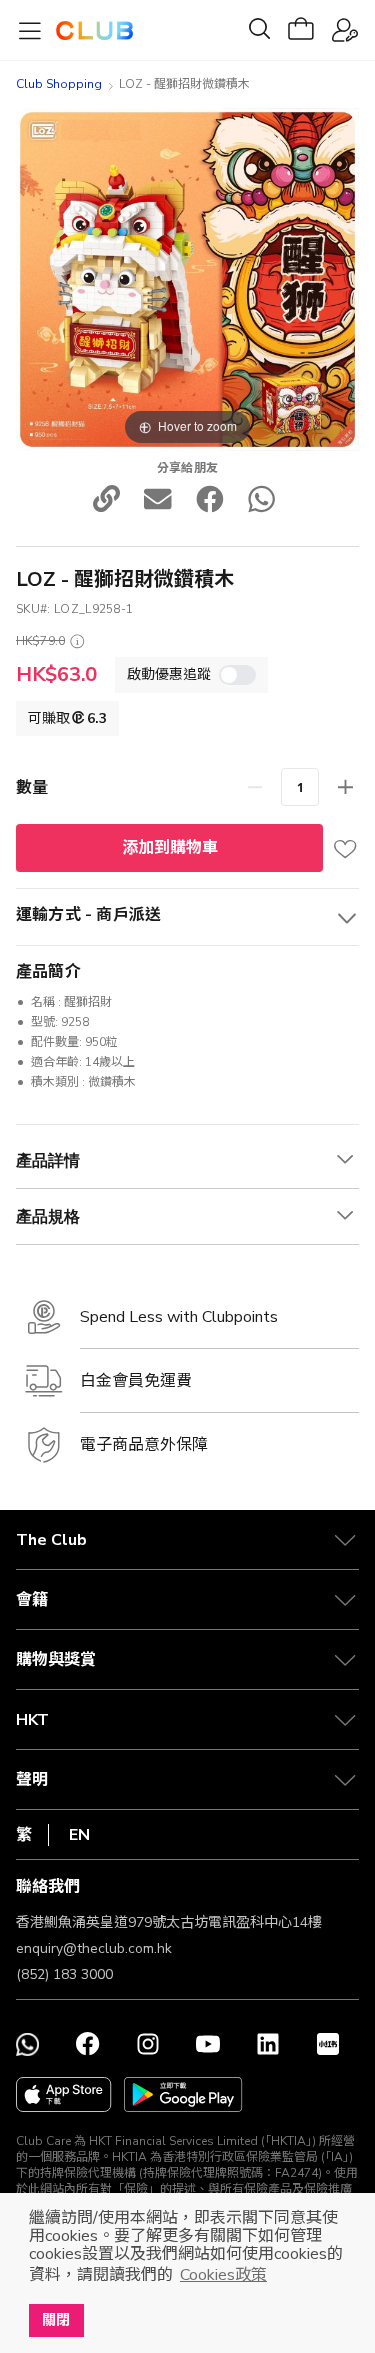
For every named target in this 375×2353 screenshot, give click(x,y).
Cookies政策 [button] (223, 2275)
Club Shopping (59, 84)
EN (79, 1835)
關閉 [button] (56, 2320)
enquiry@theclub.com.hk (94, 1948)
